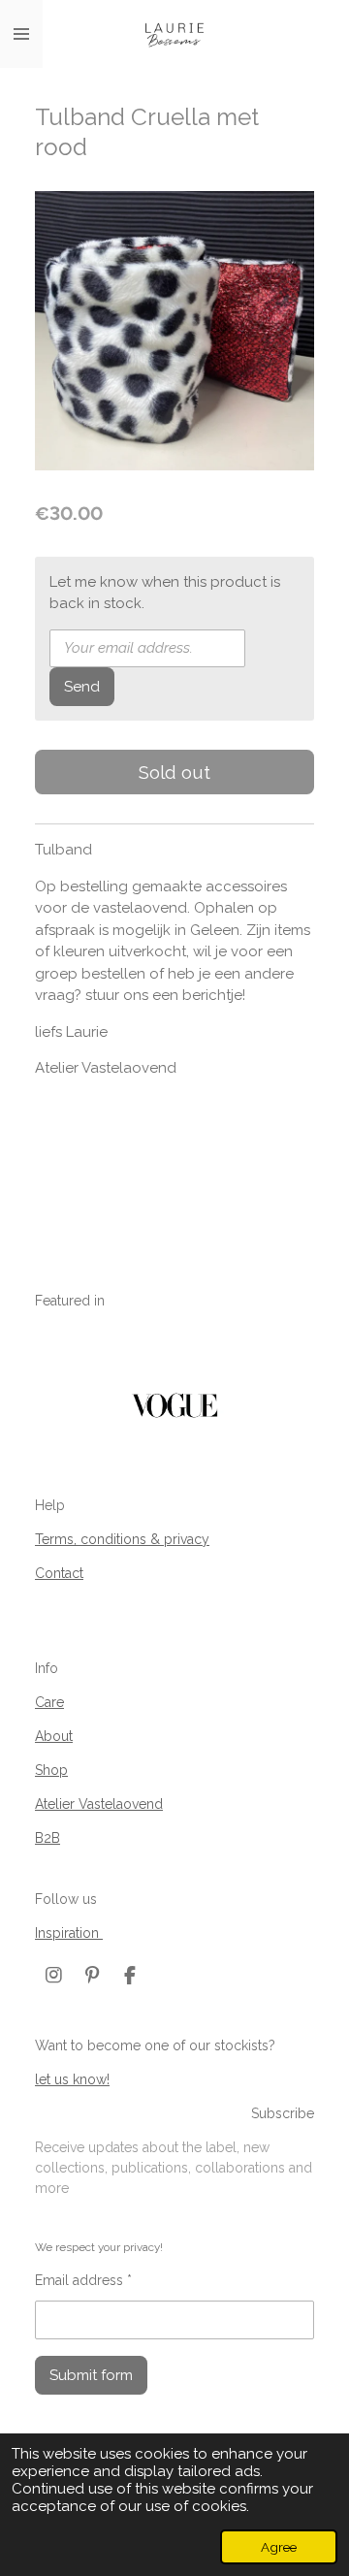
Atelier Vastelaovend (99, 1804)
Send (82, 687)
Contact (59, 1573)
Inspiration (69, 1933)
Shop (51, 1770)
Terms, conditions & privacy (122, 1539)
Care (49, 1702)
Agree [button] (279, 2547)
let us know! (72, 2079)
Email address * (83, 2280)
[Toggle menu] (21, 34)
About (54, 1736)
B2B (48, 1838)
